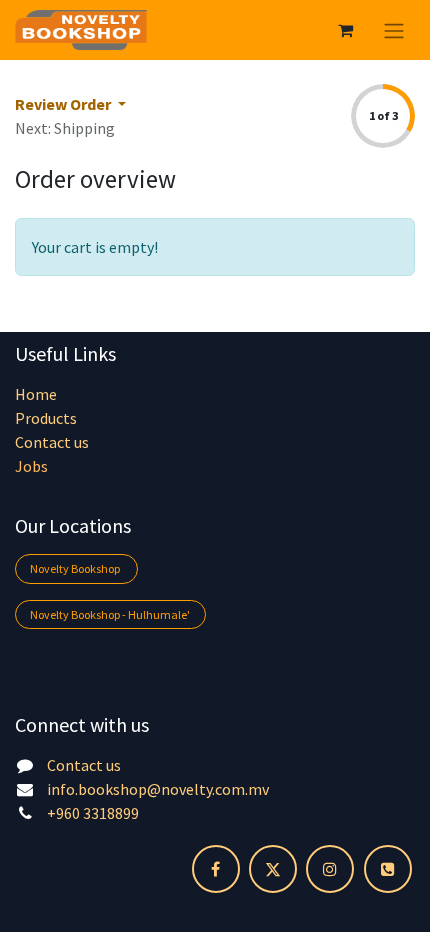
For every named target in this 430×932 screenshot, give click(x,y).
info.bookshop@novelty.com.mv (158, 789)
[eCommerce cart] (345, 30)
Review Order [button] (64, 104)
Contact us (52, 442)
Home (36, 394)
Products (46, 418)
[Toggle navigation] (394, 30)
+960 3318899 (93, 813)
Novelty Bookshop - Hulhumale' (110, 614)
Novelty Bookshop (76, 568)
